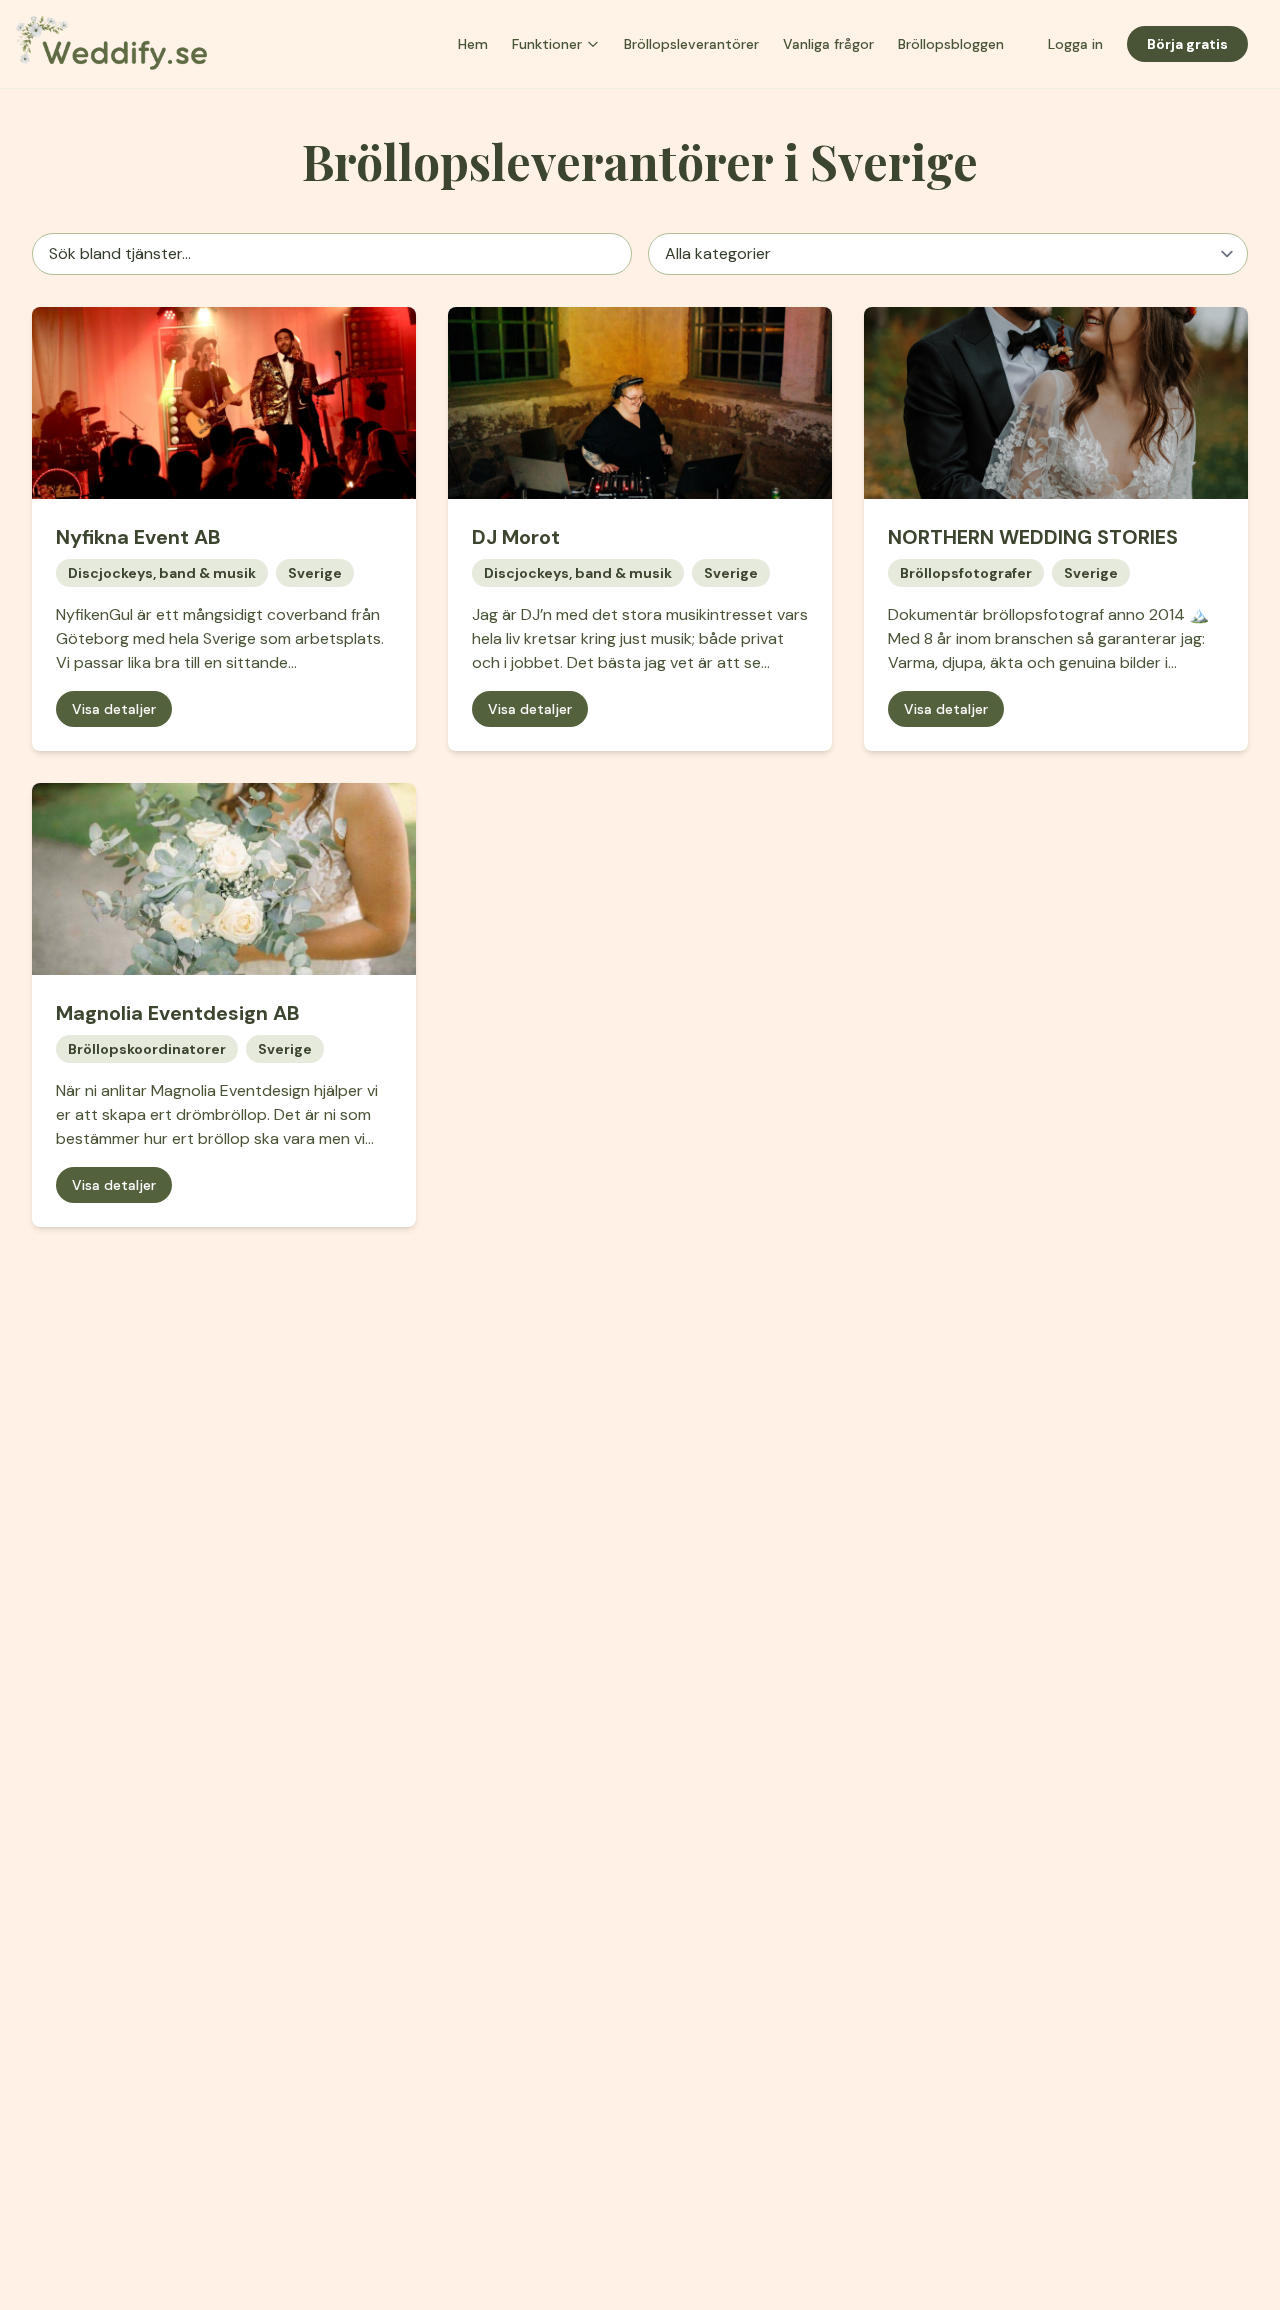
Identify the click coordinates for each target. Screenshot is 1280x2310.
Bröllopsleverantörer (691, 44)
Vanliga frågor (828, 44)
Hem (473, 44)
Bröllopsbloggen (951, 44)
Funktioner (547, 44)
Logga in (1075, 44)
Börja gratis (1187, 44)
